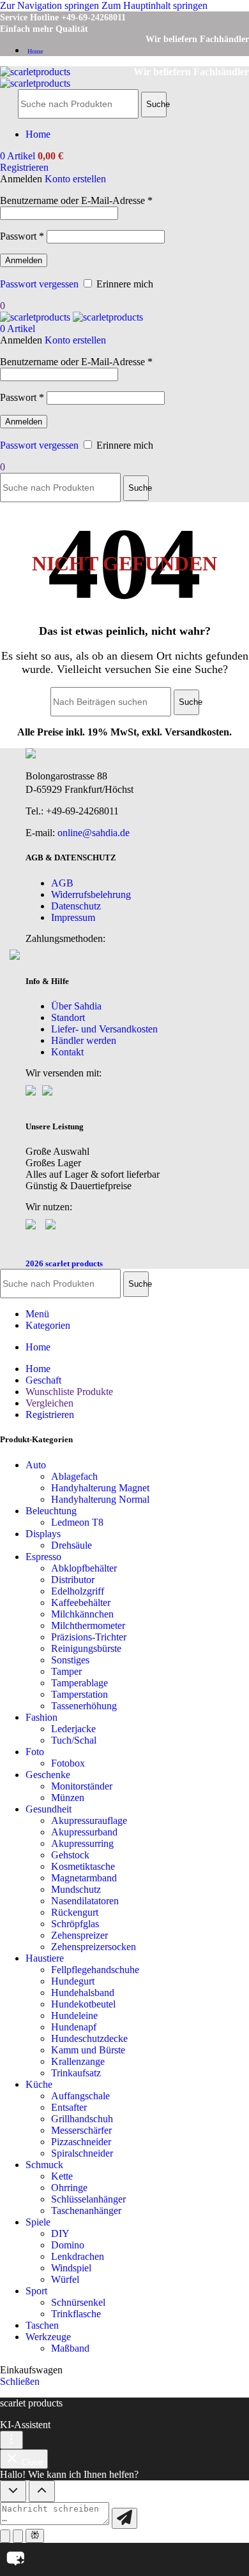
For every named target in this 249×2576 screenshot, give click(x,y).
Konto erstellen (75, 179)
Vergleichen (49, 1403)
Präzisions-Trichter (89, 1637)
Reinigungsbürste (86, 1648)
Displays (43, 1534)
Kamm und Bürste (88, 2050)
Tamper (66, 1671)
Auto (36, 1465)
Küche (39, 2084)
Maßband (70, 2348)
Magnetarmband (84, 1878)
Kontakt (67, 1052)
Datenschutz (76, 906)
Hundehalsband (83, 1993)
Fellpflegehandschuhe (95, 1970)
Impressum (73, 917)
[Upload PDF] (5, 2536)
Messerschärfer (81, 2130)
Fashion (41, 1717)
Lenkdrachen (78, 2256)
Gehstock (70, 1855)
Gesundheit (49, 1809)
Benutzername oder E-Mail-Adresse (76, 200)
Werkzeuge (48, 2337)
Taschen (42, 2325)
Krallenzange (78, 2061)
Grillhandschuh (82, 2119)
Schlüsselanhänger (88, 2199)
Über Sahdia (76, 1006)
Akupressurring (82, 1843)
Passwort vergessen (39, 284)
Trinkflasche (76, 2314)
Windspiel (71, 2268)
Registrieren (50, 1415)
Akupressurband (84, 1832)
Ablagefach (74, 1476)
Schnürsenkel (78, 2302)
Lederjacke (73, 1729)
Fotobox (68, 1763)
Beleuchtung (51, 1511)
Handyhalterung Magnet (100, 1488)
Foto (35, 1752)
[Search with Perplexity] (35, 2536)
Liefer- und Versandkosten (104, 1029)
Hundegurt (73, 1981)
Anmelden (24, 260)
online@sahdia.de (94, 833)
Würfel (65, 2279)
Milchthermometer (88, 1625)
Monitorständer (82, 1786)
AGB (62, 883)
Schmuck (44, 2165)
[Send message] (124, 2518)
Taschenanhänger (86, 2211)
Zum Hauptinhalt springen (155, 5)
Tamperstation (79, 1694)
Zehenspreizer (79, 1935)
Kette (62, 2176)
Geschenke (48, 1775)
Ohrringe (69, 2188)
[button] (124, 2559)
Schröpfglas (75, 1924)
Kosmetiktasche (83, 1866)
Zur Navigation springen (51, 5)
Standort (68, 1017)
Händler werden (84, 1040)
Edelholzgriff (78, 1591)
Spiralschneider (82, 2153)
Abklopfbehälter (84, 1568)
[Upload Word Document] (18, 2536)
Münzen (68, 1798)
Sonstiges (70, 1660)
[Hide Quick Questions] (13, 2491)
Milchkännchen (82, 1614)
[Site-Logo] (35, 72)
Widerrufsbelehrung (91, 894)
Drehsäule (72, 1545)
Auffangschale (80, 2096)
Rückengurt (75, 1912)
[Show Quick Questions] (42, 2491)
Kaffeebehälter (81, 1603)
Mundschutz (76, 1889)
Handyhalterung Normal (100, 1499)
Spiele (38, 2222)
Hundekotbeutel (83, 2004)
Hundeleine (74, 2015)
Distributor (73, 1580)
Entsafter (69, 2107)
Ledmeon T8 (77, 1522)
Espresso (43, 1557)
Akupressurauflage (89, 1820)
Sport (36, 2291)
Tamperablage (79, 1683)
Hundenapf (74, 2027)
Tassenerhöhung (84, 1706)
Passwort (22, 236)
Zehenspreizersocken (94, 1947)
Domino (68, 2245)
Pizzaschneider (81, 2142)
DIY (60, 2233)
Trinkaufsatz (76, 2073)
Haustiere (45, 1958)
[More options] (11, 2440)
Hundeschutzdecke (89, 2038)
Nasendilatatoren (85, 1901)
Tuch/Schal (74, 1740)
